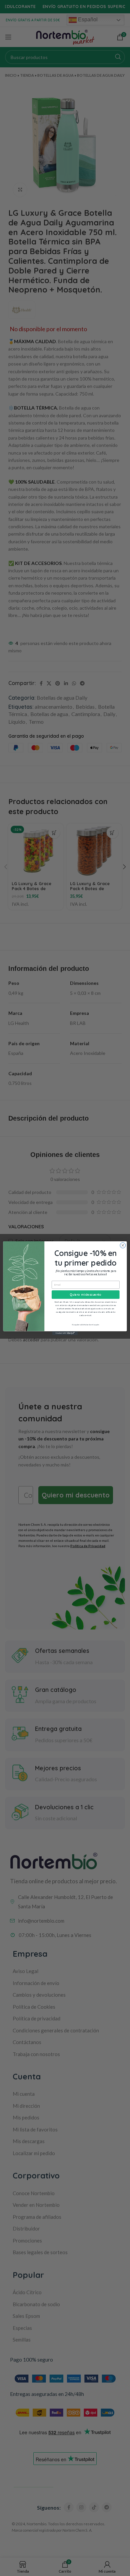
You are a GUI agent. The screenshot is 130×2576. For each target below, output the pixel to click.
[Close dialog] (123, 1245)
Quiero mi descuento (86, 1294)
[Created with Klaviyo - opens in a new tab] (65, 1333)
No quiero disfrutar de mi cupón (85, 1324)
